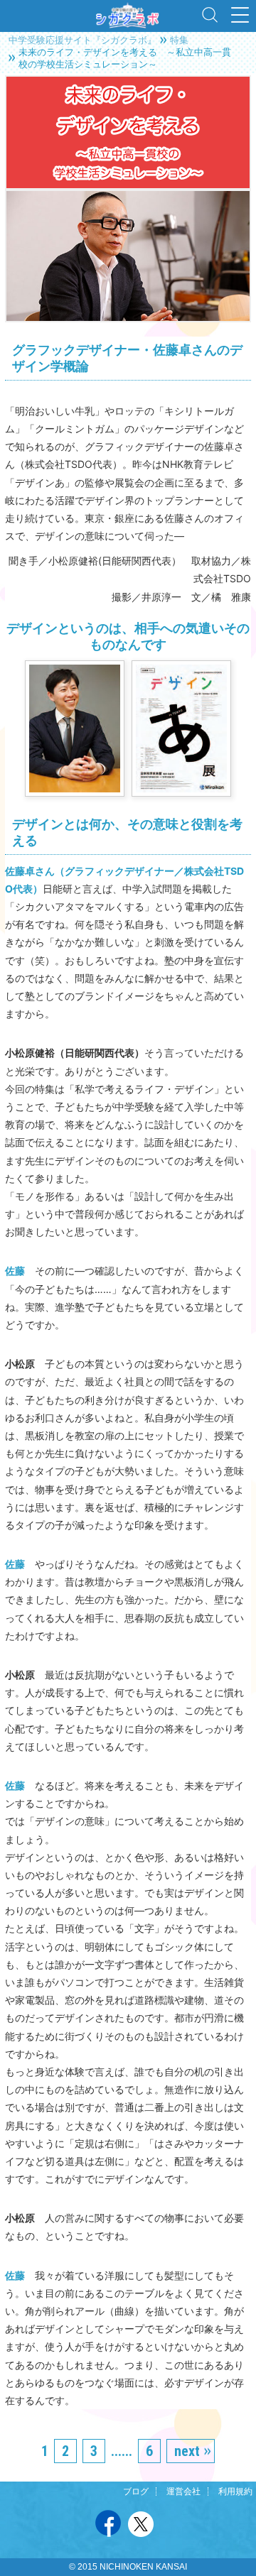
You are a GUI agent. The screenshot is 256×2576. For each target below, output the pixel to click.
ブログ (136, 2492)
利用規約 (235, 2492)
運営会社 (183, 2492)
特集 (179, 40)
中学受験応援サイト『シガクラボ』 (82, 40)
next (187, 2451)
